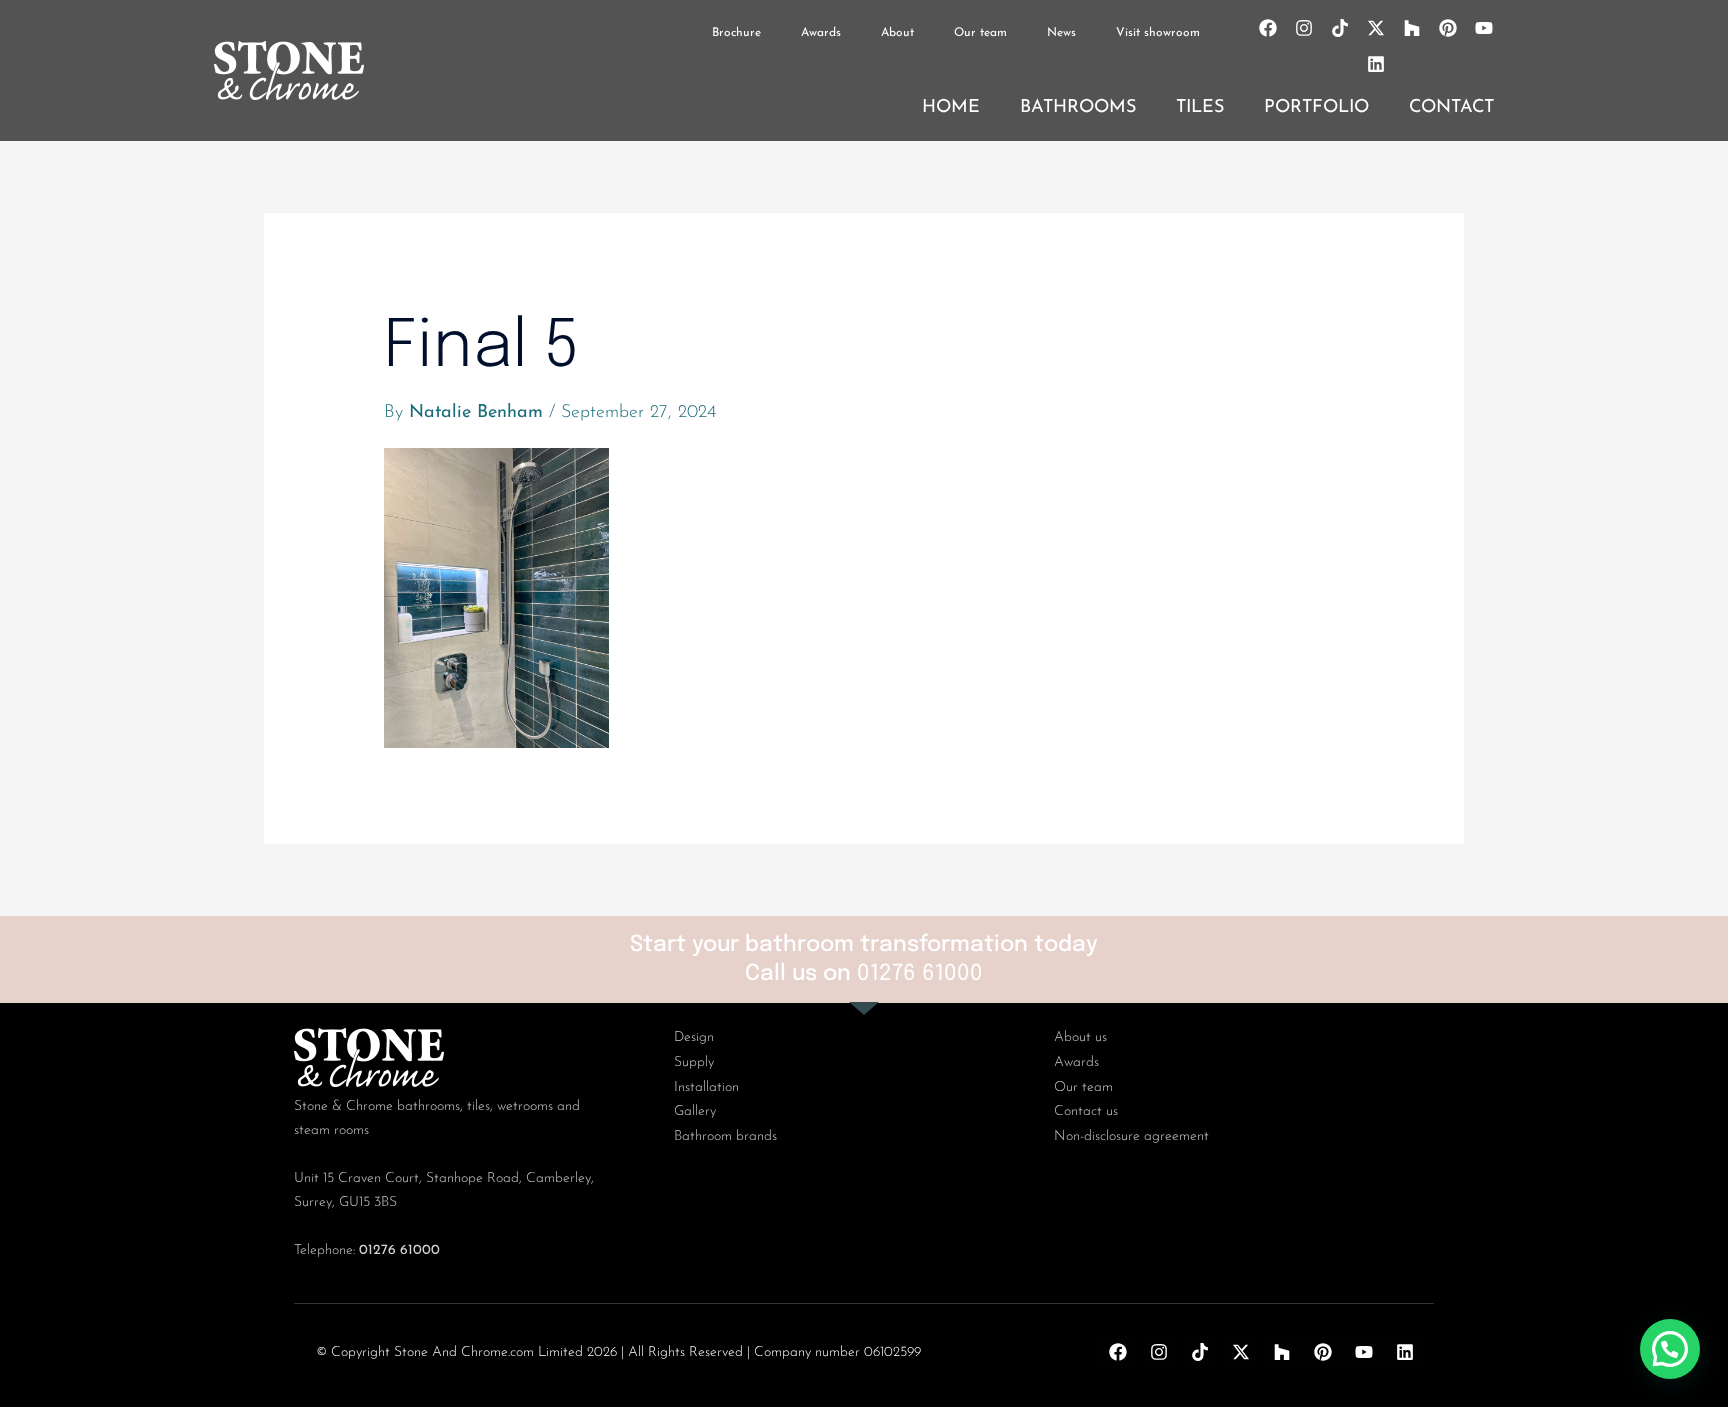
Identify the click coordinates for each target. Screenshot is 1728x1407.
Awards (821, 33)
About (897, 33)
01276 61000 (920, 974)
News (1061, 33)
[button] (1670, 1349)
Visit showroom (1158, 33)
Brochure (736, 33)
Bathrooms (1078, 108)
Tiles (1200, 108)
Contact (1451, 108)
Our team (980, 33)
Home (951, 108)
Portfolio (1316, 108)
